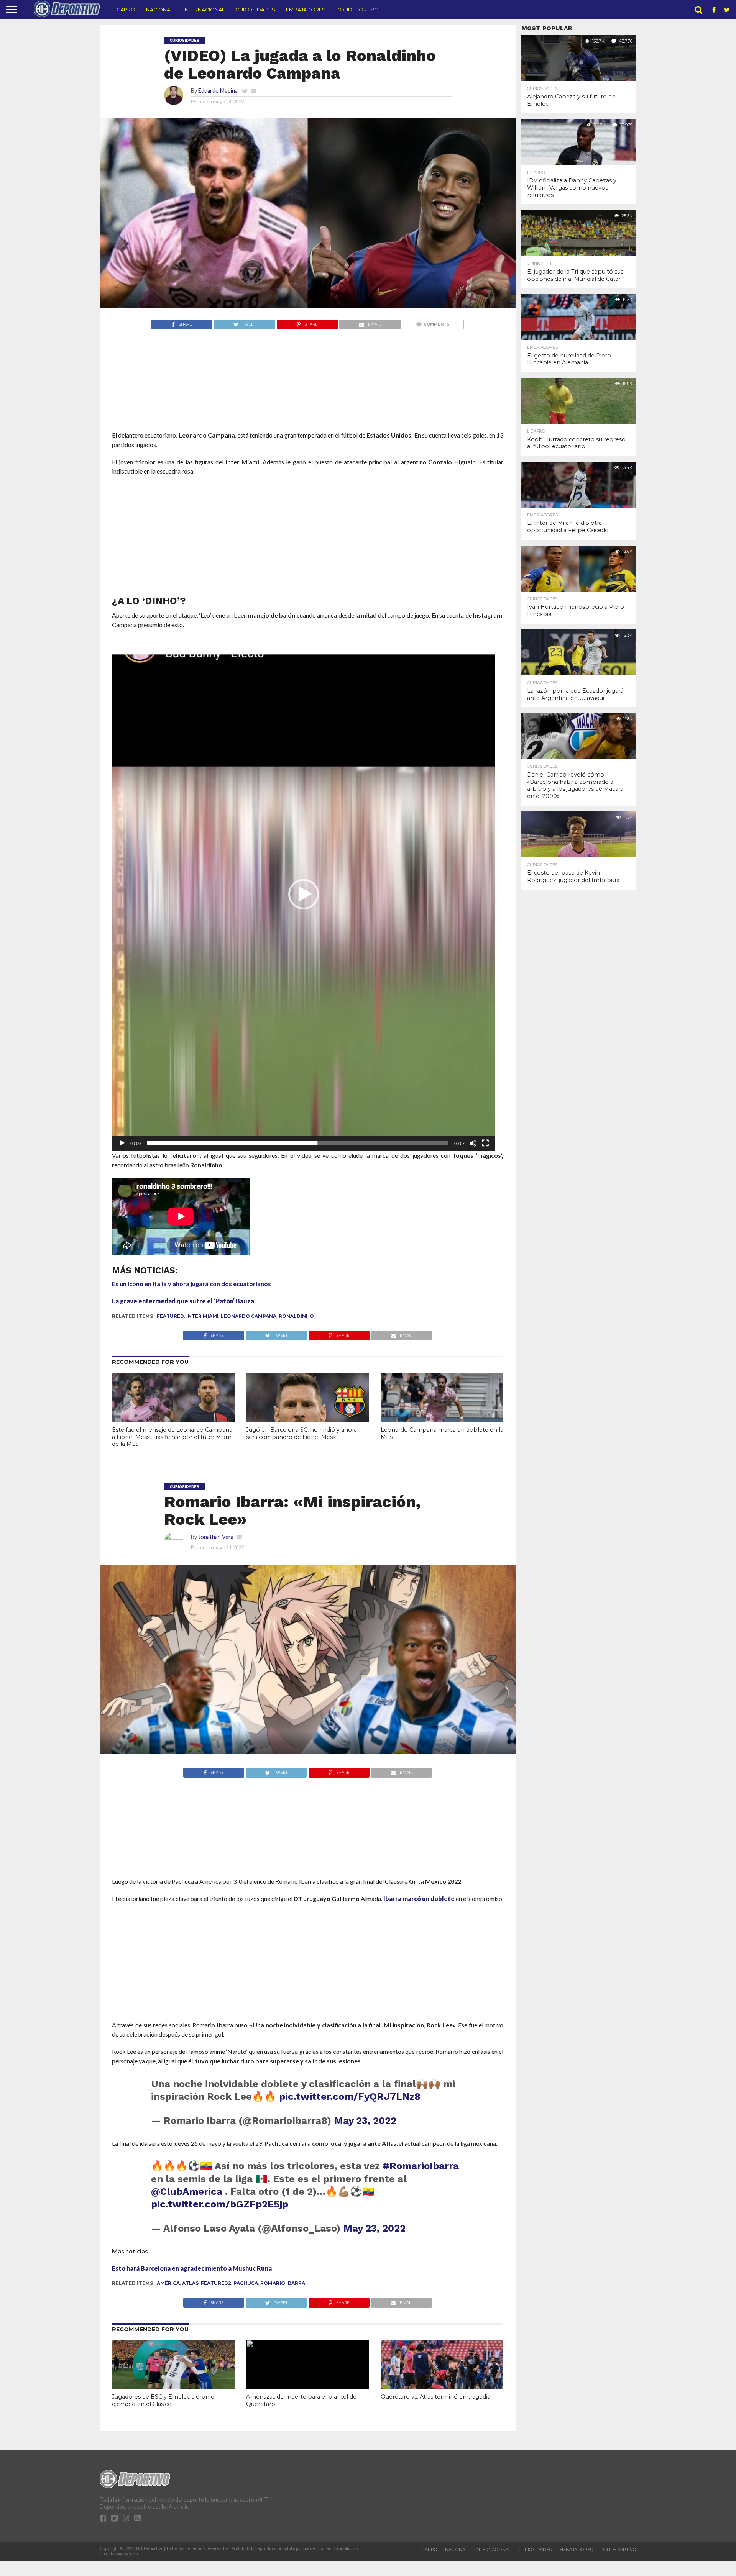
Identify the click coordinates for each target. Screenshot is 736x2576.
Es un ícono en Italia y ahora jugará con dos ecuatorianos (191, 1284)
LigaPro (124, 10)
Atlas (190, 2283)
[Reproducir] (122, 1143)
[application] (304, 894)
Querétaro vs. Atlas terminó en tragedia (435, 2397)
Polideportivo (357, 10)
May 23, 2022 (365, 2120)
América (168, 2283)
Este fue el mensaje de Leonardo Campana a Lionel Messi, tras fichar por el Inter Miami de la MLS (172, 1437)
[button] (304, 894)
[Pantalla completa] (485, 1143)
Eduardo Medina (218, 91)
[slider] (297, 1143)
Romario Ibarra (283, 2283)
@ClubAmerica (187, 2191)
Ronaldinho (296, 1316)
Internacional (204, 10)
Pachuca (246, 2283)
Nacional (159, 10)
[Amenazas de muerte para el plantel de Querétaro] (307, 2345)
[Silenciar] (473, 1143)
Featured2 (216, 2283)
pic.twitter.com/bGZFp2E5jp (220, 2204)
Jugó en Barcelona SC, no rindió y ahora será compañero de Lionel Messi (301, 1433)
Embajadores (306, 10)
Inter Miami (202, 1316)
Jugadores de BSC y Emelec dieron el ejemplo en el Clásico (164, 2400)
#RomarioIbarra (421, 2166)
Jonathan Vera (216, 1537)
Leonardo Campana (249, 1316)
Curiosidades (255, 10)
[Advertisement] (308, 395)
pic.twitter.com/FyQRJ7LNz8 (350, 2096)
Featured (170, 1316)
